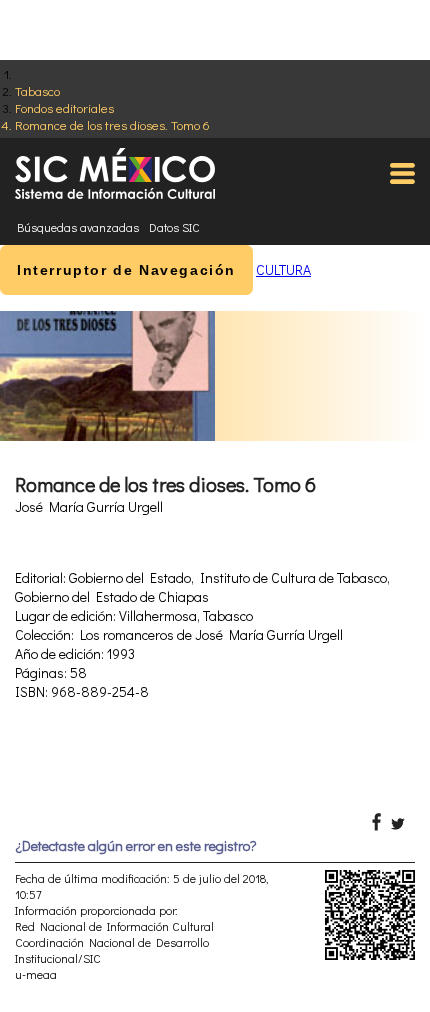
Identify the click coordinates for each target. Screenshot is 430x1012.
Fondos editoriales (64, 107)
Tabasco (37, 90)
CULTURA (283, 269)
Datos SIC (174, 227)
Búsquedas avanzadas (78, 227)
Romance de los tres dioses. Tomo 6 (112, 124)
